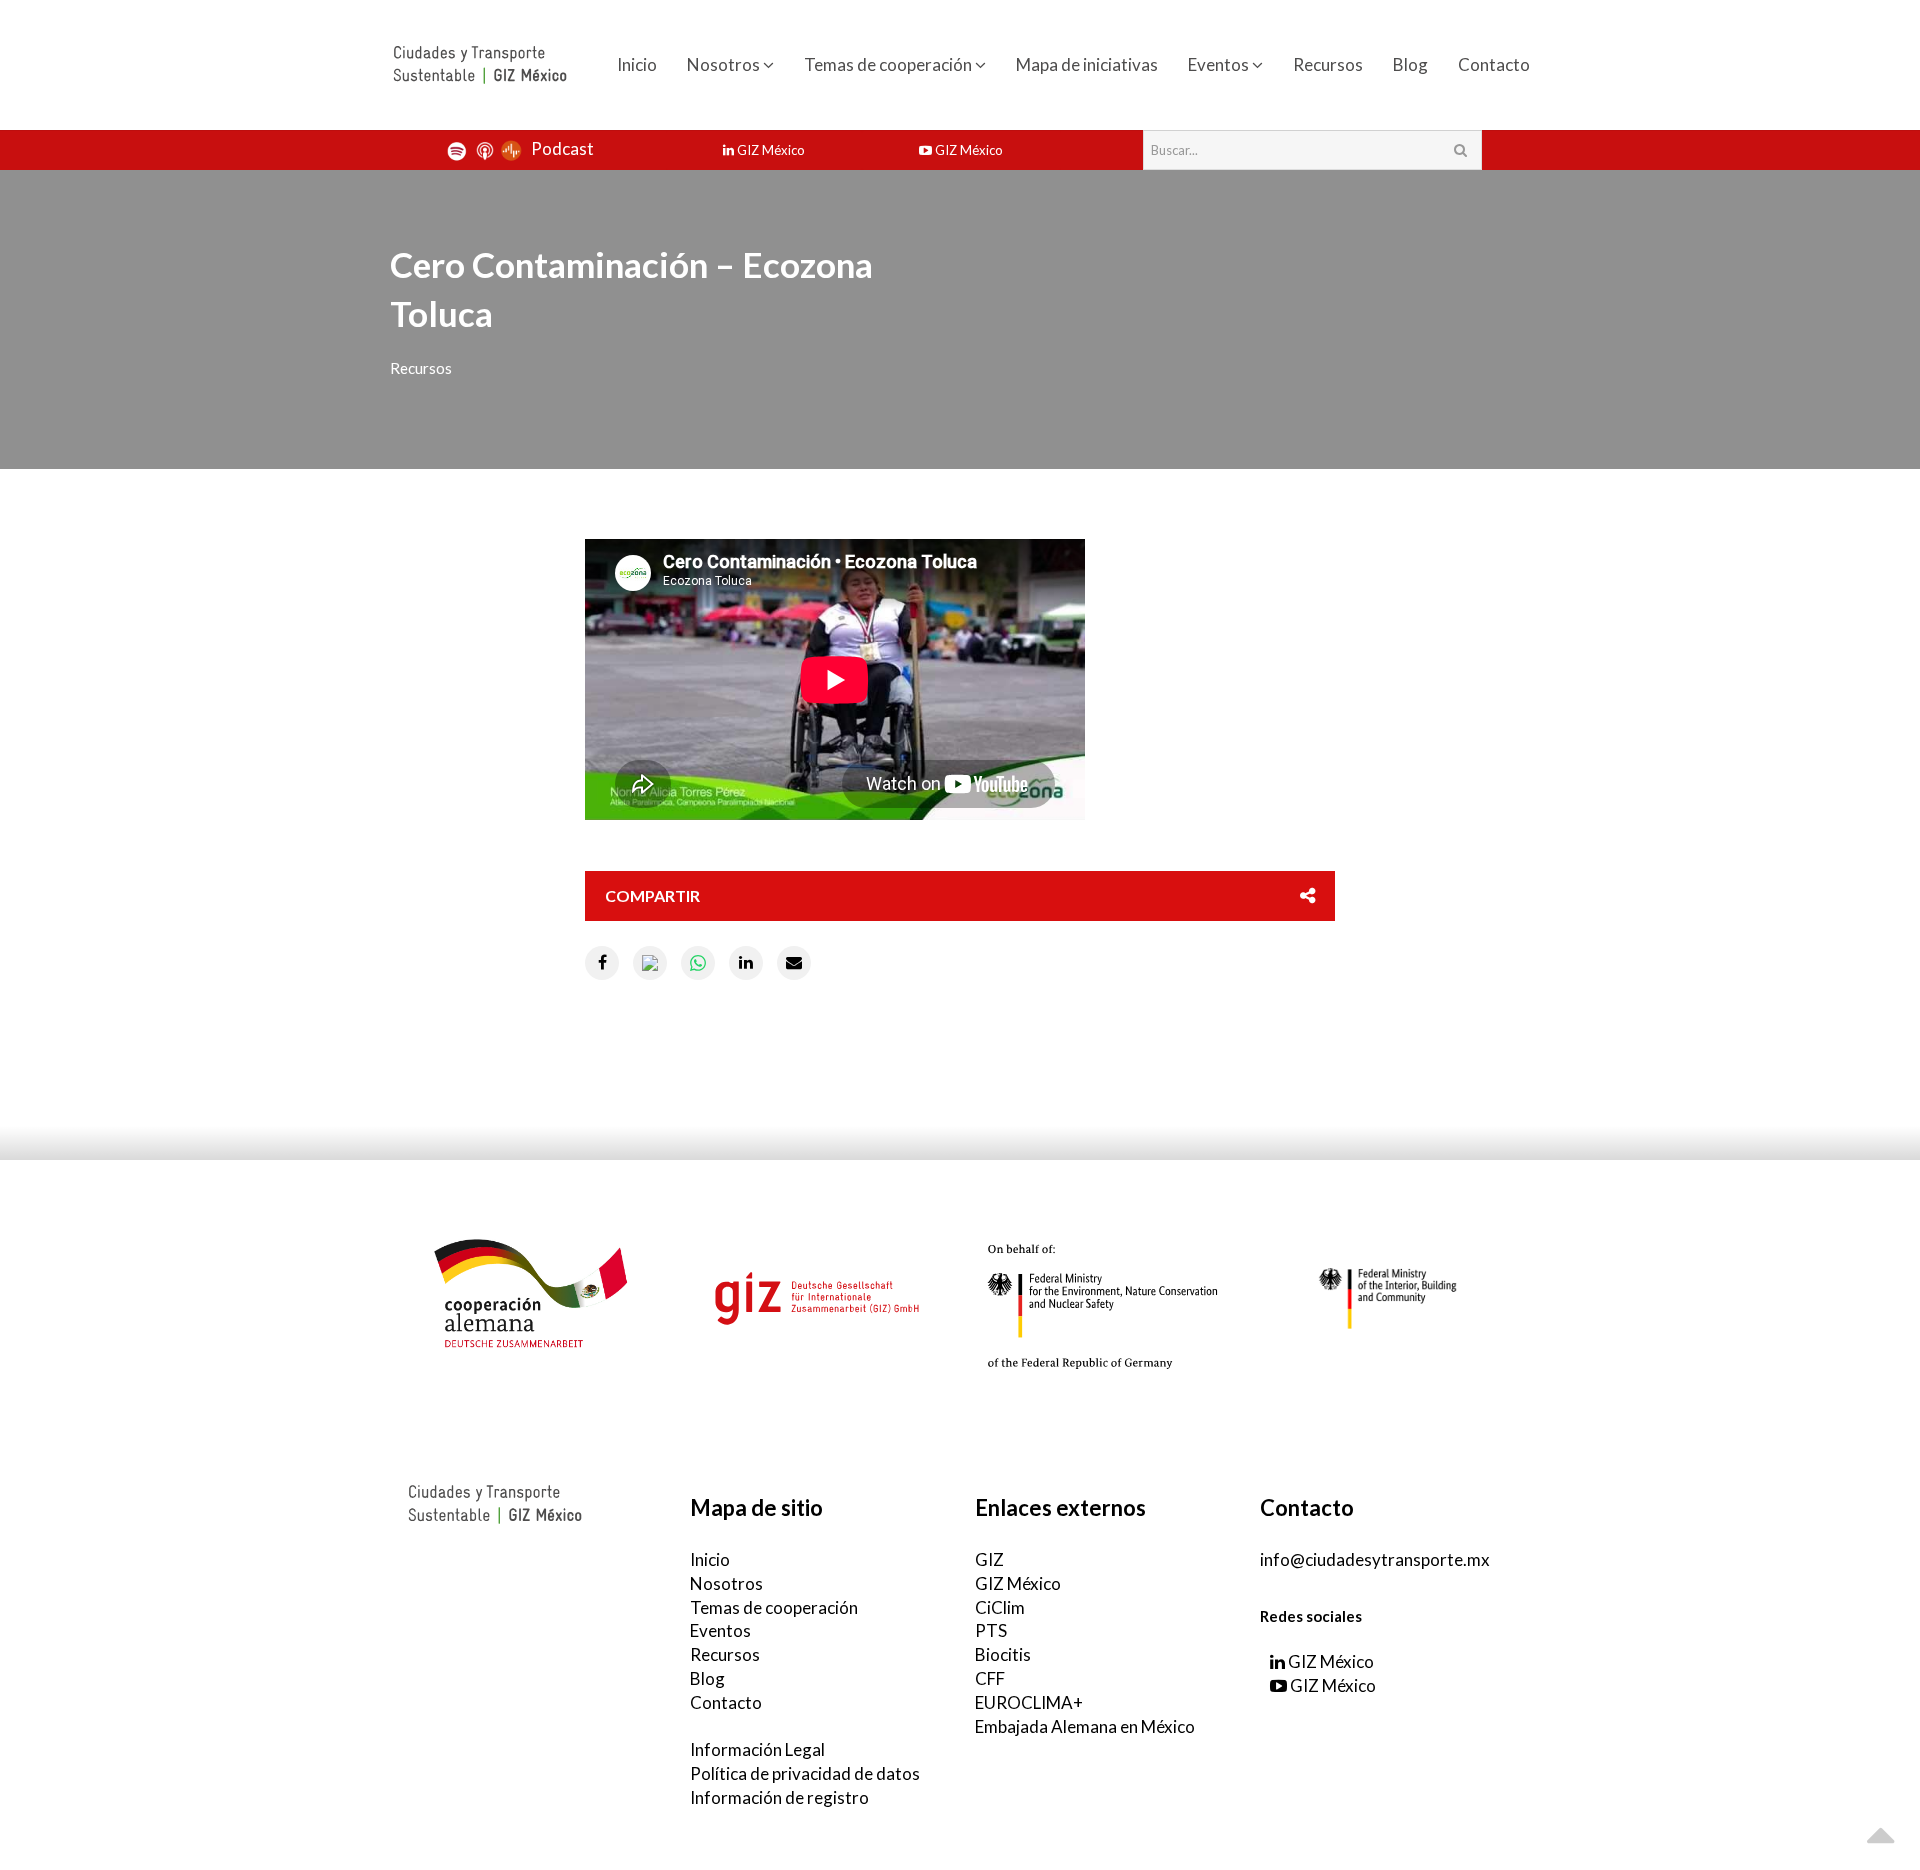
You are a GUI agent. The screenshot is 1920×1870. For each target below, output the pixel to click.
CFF (990, 1678)
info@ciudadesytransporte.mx (1375, 1559)
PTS (991, 1630)
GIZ (989, 1559)
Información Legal (757, 1749)
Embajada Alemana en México (1085, 1726)
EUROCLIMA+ (1029, 1702)
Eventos (1220, 64)
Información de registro (779, 1797)
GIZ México (769, 150)
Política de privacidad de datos (805, 1773)
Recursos (1328, 64)
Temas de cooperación (889, 64)
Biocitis (1003, 1654)
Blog (1410, 64)
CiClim (1000, 1607)
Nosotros (725, 64)
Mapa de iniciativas (1087, 64)
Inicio (637, 64)
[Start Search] (1460, 150)
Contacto (1494, 64)
